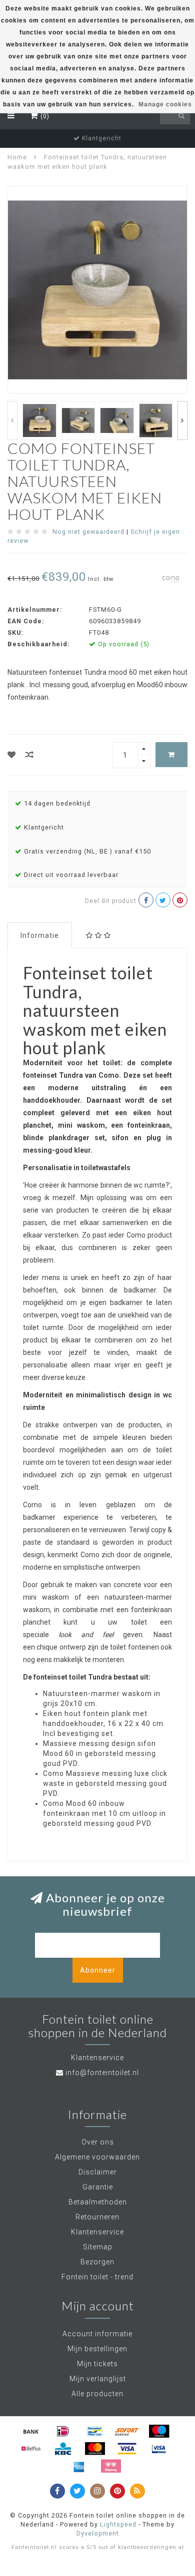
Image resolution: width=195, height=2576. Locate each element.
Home (17, 157)
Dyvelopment (98, 2533)
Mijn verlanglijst (98, 2379)
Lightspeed (118, 2524)
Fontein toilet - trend (97, 2277)
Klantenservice (97, 2232)
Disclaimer (98, 2172)
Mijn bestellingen (97, 2349)
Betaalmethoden (98, 2202)
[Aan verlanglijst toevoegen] (12, 755)
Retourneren (97, 2217)
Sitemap (98, 2247)
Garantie (98, 2187)
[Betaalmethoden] (31, 2431)
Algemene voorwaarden (97, 2157)
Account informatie (97, 2334)
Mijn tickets (97, 2364)
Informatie (40, 935)
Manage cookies (165, 104)
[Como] (171, 578)
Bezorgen (97, 2262)
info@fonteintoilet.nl (102, 2073)
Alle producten (97, 2394)
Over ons (98, 2142)
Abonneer (98, 1970)
